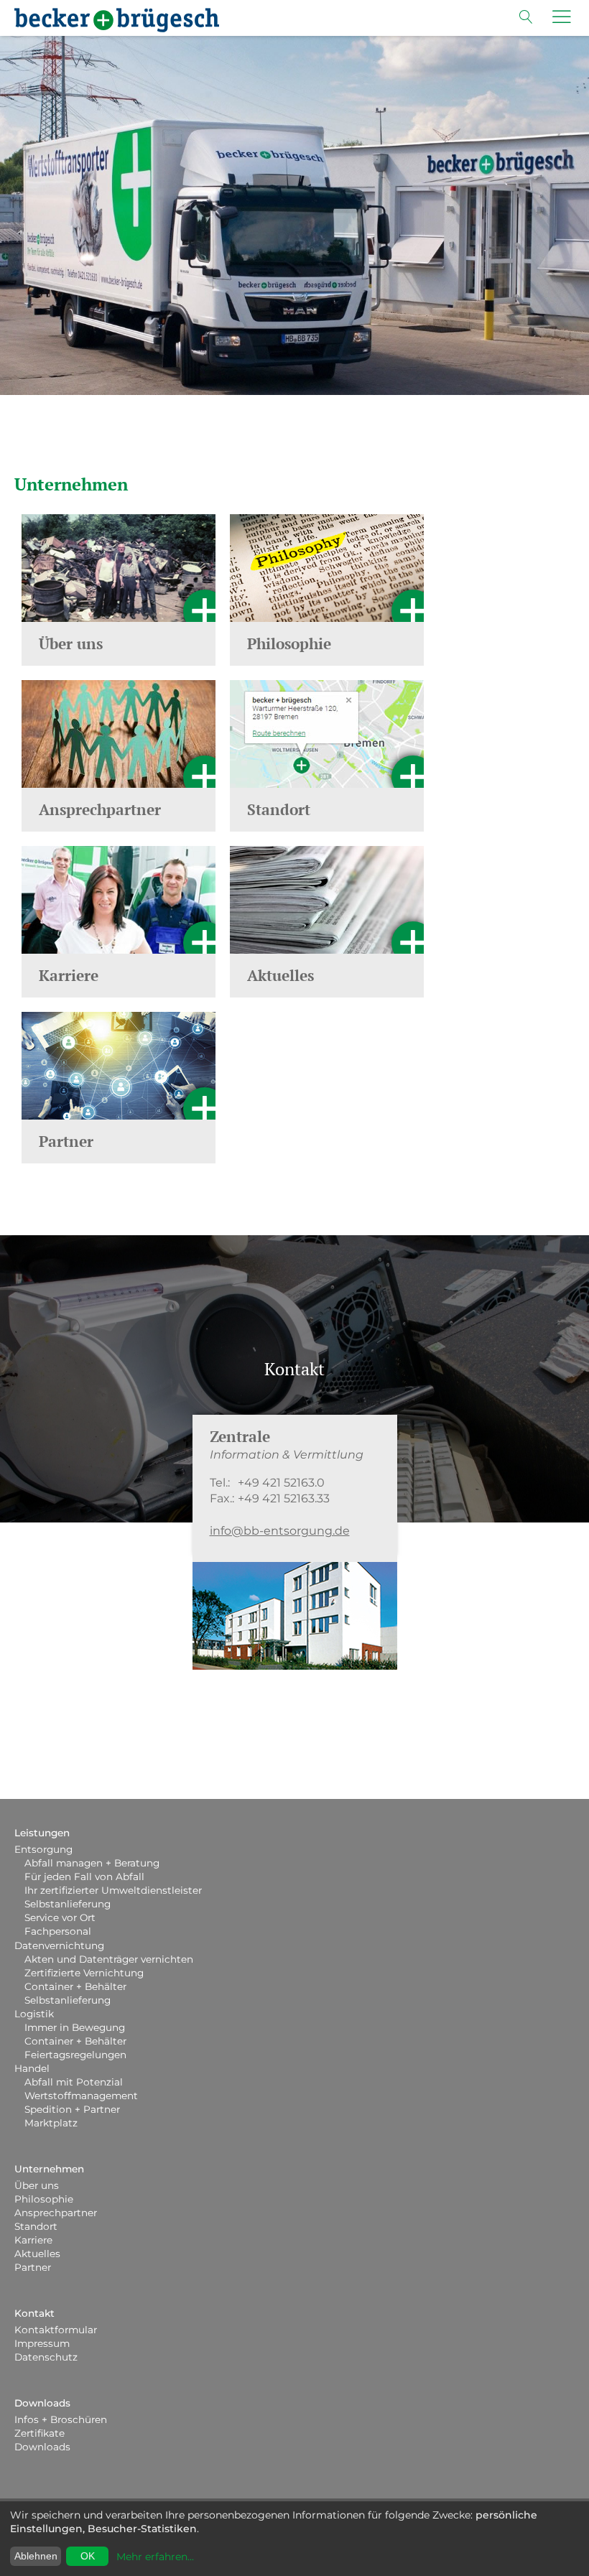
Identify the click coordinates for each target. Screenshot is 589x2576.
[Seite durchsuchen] (526, 20)
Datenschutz (46, 2357)
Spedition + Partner (72, 2109)
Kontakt (34, 2313)
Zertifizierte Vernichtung (84, 1973)
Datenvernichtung (59, 1945)
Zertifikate (40, 2433)
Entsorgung (43, 1849)
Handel (32, 2068)
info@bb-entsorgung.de (280, 1531)
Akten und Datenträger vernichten (109, 1959)
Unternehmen (49, 2169)
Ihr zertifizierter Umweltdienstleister (113, 1890)
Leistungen (42, 1833)
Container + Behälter (75, 1986)
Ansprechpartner (56, 2213)
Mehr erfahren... (155, 2557)
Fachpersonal (58, 1931)
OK (88, 2556)
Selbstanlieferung (68, 1904)
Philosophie (44, 2199)
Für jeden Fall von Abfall (84, 1877)
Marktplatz (51, 2123)
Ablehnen (36, 2556)
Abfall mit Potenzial (74, 2082)
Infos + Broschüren (61, 2419)
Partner (33, 2267)
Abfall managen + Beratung (92, 1863)
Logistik (34, 2014)
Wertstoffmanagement (81, 2096)
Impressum (42, 2343)
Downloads (42, 2403)
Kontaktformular (56, 2330)
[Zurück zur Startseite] (117, 20)
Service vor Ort (60, 1917)
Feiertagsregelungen (75, 2055)
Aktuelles (37, 2254)
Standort (36, 2226)
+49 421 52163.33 (284, 1498)
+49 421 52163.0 (281, 1483)
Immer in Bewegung (75, 2027)
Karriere (33, 2240)
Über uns (37, 2185)
